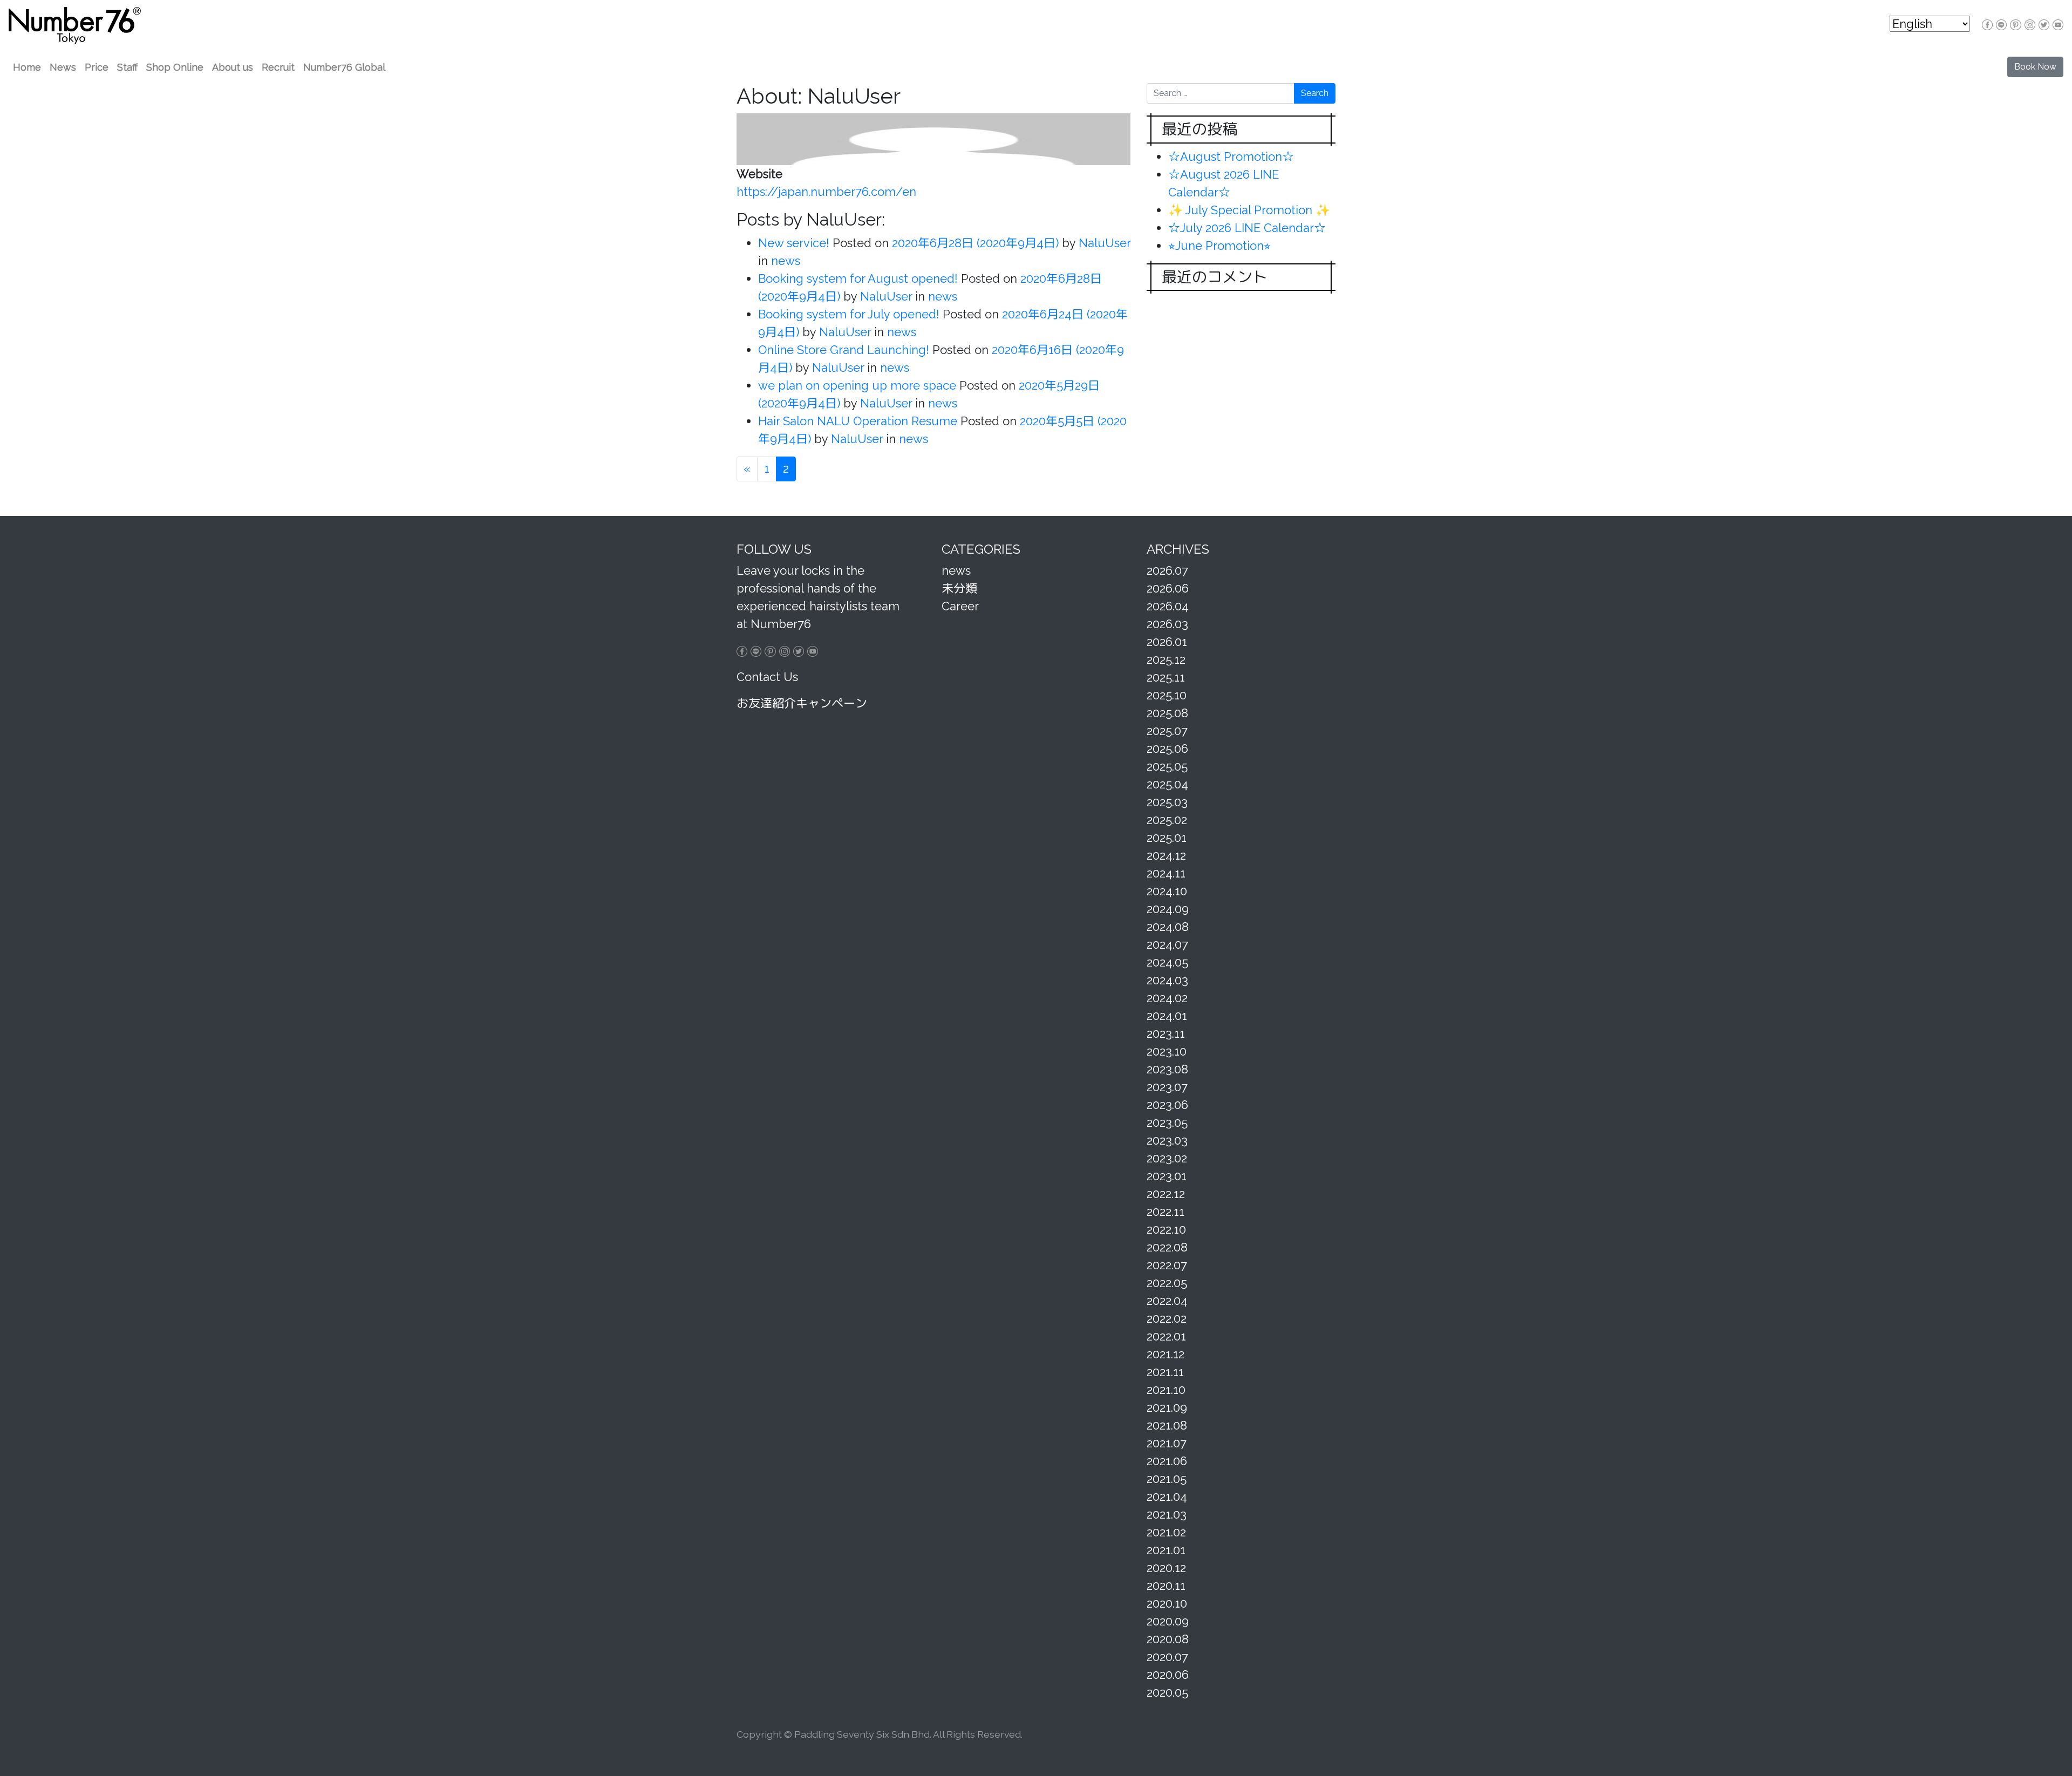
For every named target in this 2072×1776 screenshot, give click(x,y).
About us (233, 67)
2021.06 (1167, 1461)
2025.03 (1167, 802)
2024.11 (1166, 873)
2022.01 (1166, 1336)
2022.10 (1166, 1229)
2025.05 (1167, 766)
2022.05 (1167, 1283)
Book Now (2035, 67)
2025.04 (1167, 784)
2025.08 (1167, 713)
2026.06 (1168, 588)
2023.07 (1167, 1087)
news (786, 261)
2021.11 (1165, 1372)
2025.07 (1167, 731)
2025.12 (1166, 659)
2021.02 (1166, 1532)
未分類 (959, 588)
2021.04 (1167, 1496)
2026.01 (1167, 642)
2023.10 (1167, 1051)
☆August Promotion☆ (1231, 156)
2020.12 (1166, 1568)
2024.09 (1168, 909)
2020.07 (1167, 1657)
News (63, 67)
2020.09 (1168, 1621)
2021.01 (1166, 1550)
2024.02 (1167, 998)
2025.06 (1167, 748)
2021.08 (1167, 1425)
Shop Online (175, 67)
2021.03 (1167, 1514)
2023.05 (1167, 1122)
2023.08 (1167, 1069)
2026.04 (1168, 606)
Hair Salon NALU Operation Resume (858, 421)
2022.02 (1167, 1318)
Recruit (278, 67)
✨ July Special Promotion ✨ (1249, 210)
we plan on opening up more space (857, 385)
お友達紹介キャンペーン (802, 703)
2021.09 (1167, 1407)
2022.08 (1167, 1247)
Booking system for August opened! (858, 278)
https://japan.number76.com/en (826, 192)
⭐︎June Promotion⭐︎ (1219, 246)
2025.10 (1167, 695)
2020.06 (1168, 1675)
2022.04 (1167, 1301)
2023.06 (1167, 1105)
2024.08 (1168, 927)
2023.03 (1167, 1140)
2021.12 (1165, 1354)
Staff (127, 67)
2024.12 (1166, 855)
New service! (794, 243)
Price (97, 67)
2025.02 (1167, 820)
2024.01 (1167, 1016)
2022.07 (1167, 1265)
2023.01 (1167, 1176)
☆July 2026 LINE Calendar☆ (1247, 228)
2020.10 (1167, 1603)
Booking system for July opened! (849, 314)
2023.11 (1166, 1033)
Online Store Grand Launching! (844, 350)
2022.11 (1165, 1212)
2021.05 (1167, 1479)
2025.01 (1167, 838)
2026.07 (1167, 570)
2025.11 (1166, 677)
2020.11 (1166, 1586)
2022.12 (1166, 1194)
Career (960, 606)
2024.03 (1167, 980)
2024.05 (1167, 962)
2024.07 (1167, 944)
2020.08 (1168, 1639)
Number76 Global (344, 67)
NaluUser (1103, 243)
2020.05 (1167, 1692)
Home (27, 67)
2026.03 (1167, 624)
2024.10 (1167, 891)
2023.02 (1167, 1158)
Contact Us (767, 677)
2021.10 (1166, 1390)
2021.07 (1167, 1443)
